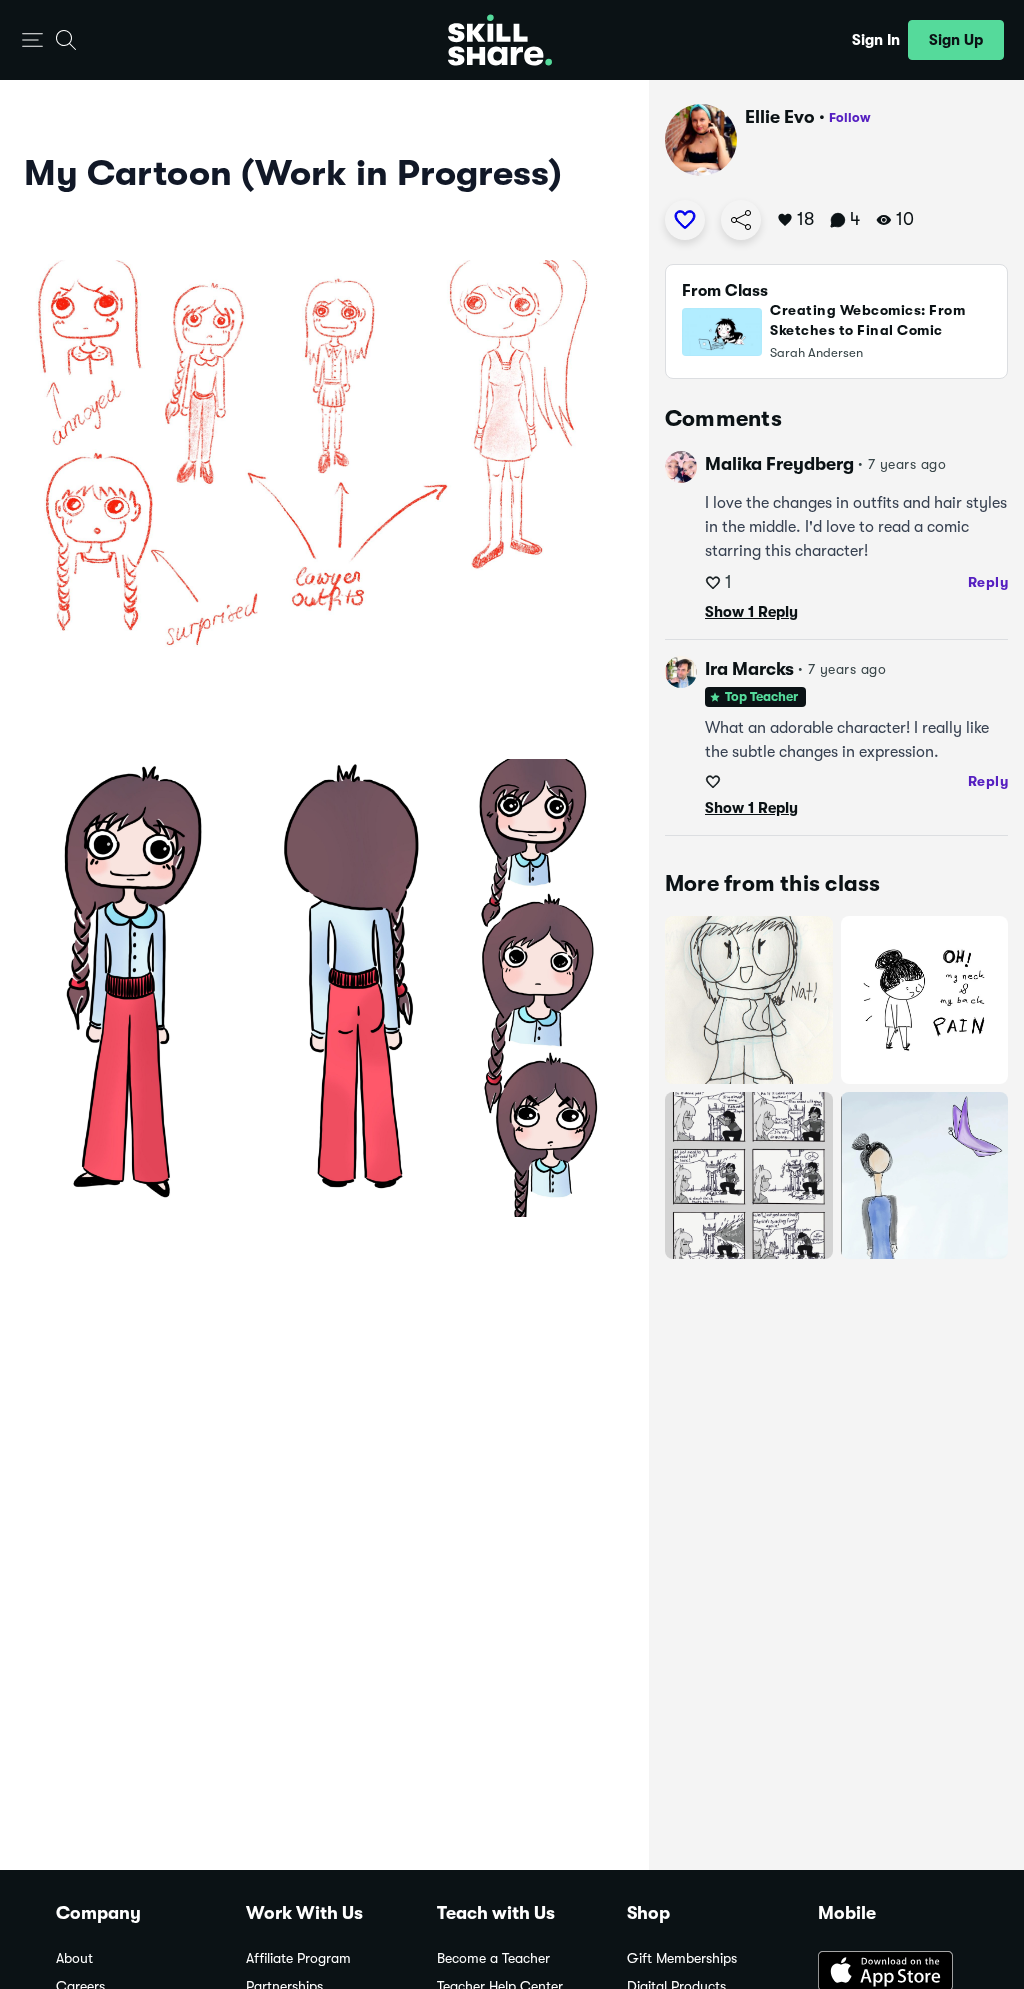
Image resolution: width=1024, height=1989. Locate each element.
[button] (32, 40)
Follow (850, 117)
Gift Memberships (682, 1958)
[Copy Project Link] (741, 220)
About (74, 1958)
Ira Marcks (749, 669)
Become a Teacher (493, 1958)
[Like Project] (685, 220)
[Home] (500, 40)
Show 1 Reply (751, 612)
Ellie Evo (780, 117)
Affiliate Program (298, 1958)
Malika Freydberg (779, 464)
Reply (988, 582)
